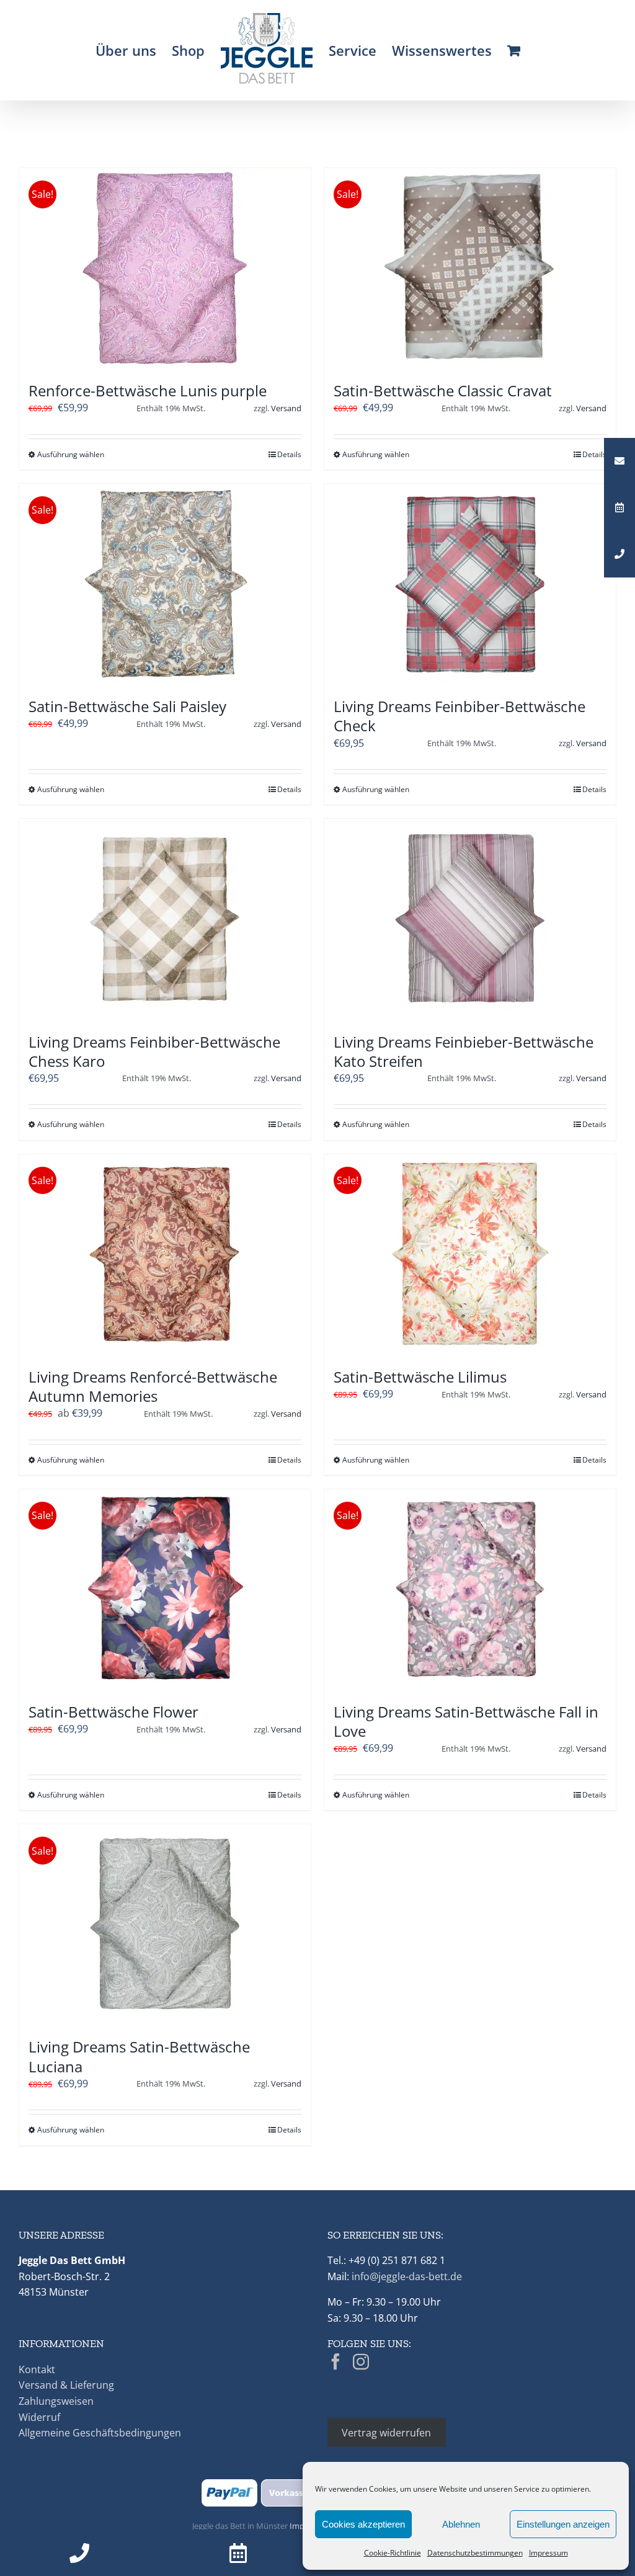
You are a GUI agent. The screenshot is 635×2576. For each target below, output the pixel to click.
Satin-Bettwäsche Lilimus (420, 1377)
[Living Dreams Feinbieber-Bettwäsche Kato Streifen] (470, 919)
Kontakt (37, 2369)
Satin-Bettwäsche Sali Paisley (127, 706)
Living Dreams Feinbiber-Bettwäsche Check (460, 716)
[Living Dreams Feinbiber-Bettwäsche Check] (470, 584)
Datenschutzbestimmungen (475, 2553)
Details (289, 454)
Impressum (548, 2553)
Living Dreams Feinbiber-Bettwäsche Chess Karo (154, 1051)
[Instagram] (361, 2361)
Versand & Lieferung (66, 2385)
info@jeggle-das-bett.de (407, 2276)
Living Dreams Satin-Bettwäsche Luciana (139, 2056)
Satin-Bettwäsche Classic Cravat (443, 390)
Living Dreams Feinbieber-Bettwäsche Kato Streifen (464, 1051)
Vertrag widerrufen (386, 2432)
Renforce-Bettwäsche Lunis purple (148, 390)
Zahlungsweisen (56, 2401)
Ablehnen (461, 2524)
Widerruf (39, 2417)
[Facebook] (335, 2361)
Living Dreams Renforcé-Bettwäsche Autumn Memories (153, 1386)
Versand (286, 408)
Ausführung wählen (71, 454)
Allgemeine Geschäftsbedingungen (100, 2433)
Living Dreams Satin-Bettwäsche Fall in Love (466, 1721)
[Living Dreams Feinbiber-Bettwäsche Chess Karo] (165, 919)
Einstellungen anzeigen (563, 2524)
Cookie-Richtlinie (393, 2553)
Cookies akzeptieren (363, 2524)
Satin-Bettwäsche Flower (113, 1712)
